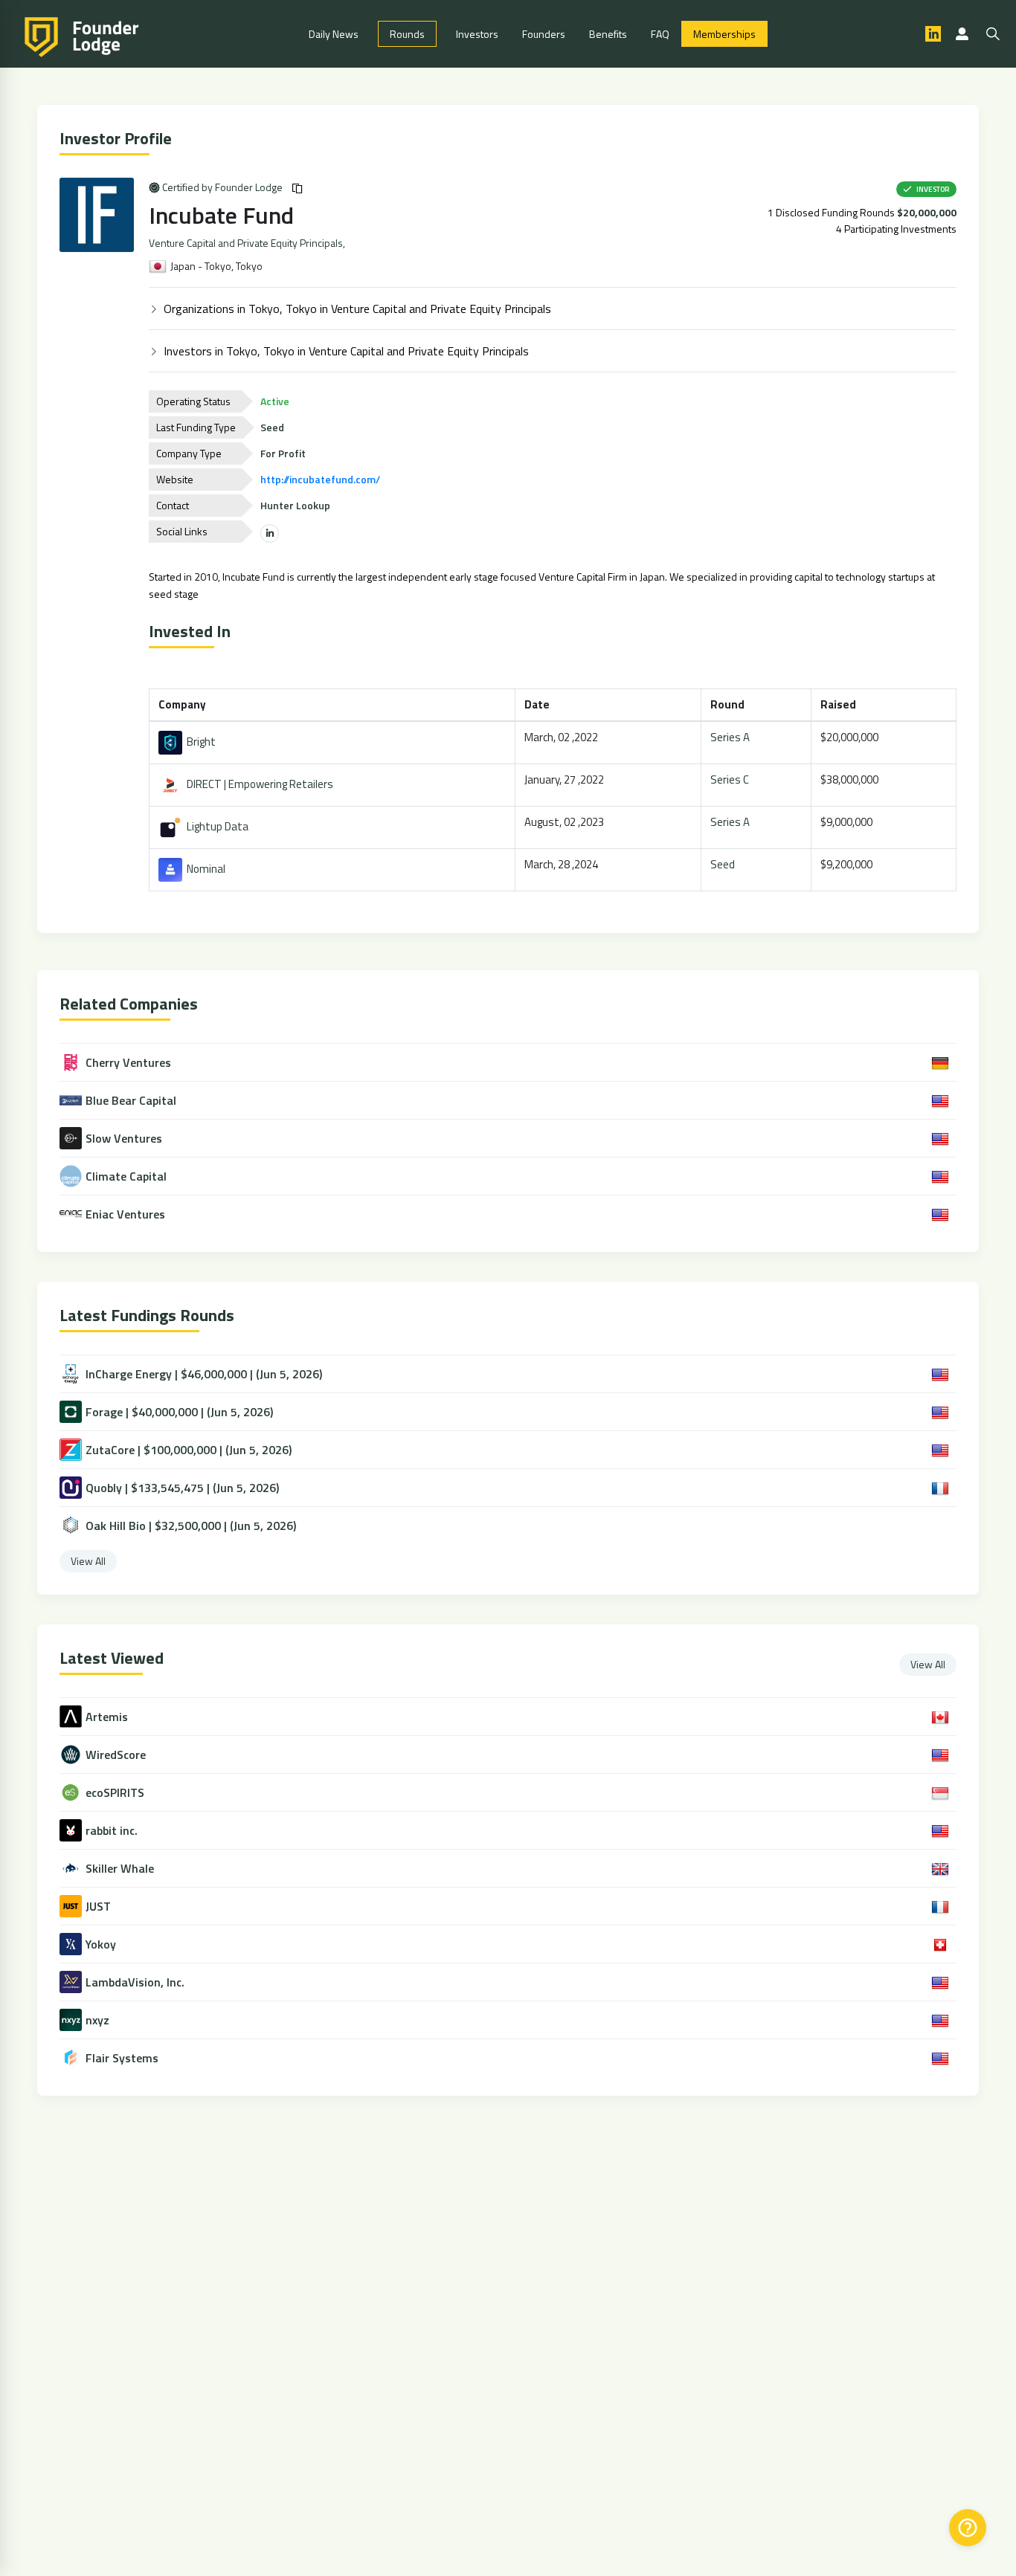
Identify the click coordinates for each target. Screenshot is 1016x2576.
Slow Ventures (124, 1138)
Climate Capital (126, 1176)
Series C (730, 779)
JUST (98, 1907)
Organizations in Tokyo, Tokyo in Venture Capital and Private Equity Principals (357, 309)
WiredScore (116, 1755)
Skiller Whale (120, 1869)
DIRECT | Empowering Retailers (258, 784)
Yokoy (101, 1944)
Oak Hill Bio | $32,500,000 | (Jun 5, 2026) (191, 1526)
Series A (730, 737)
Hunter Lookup (295, 505)
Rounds (407, 34)
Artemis (107, 1717)
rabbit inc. (112, 1831)
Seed (723, 864)
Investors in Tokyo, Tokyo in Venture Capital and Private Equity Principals (346, 351)
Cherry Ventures (128, 1062)
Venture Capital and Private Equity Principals (246, 243)
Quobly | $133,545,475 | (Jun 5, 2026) (182, 1488)
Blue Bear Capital (131, 1100)
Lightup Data (215, 826)
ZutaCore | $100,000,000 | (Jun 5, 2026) (189, 1450)
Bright (199, 742)
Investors (477, 34)
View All (88, 1561)
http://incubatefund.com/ (320, 479)
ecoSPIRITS (115, 1793)
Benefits (608, 34)
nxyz (97, 2020)
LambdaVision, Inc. (135, 1982)
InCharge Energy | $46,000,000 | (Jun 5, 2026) (204, 1374)
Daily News (334, 34)
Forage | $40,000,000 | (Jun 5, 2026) (179, 1412)
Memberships (724, 34)
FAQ (660, 34)
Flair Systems (122, 2058)
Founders (544, 34)
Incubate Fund (221, 215)
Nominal (204, 869)
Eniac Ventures (125, 1214)
